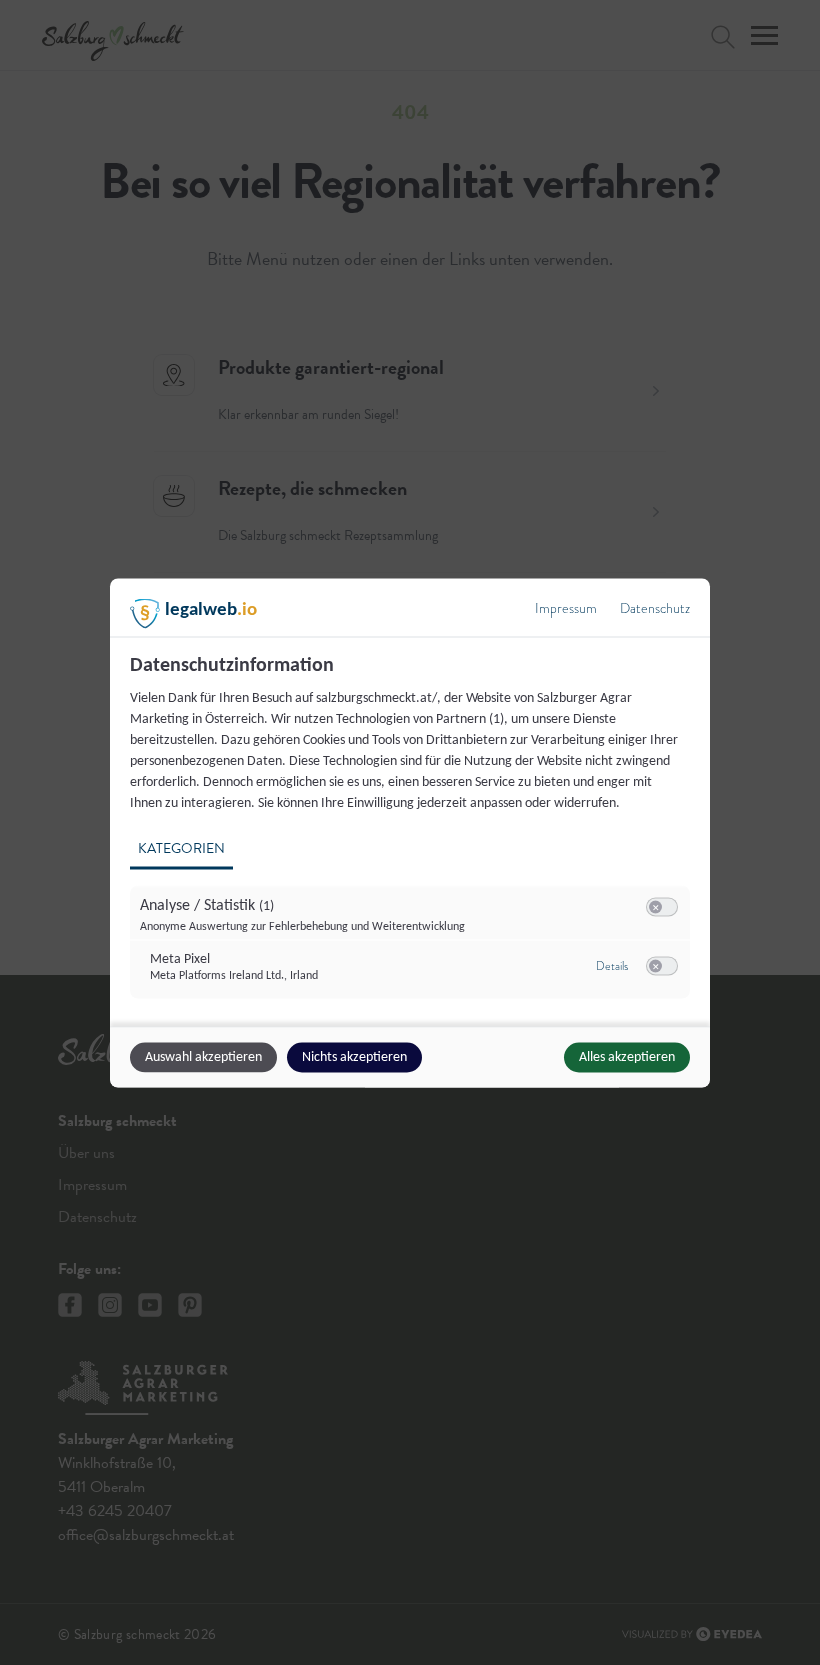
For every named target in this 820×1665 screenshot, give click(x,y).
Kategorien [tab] (181, 847)
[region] (412, 837)
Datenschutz (655, 607)
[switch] (662, 907)
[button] (655, 906)
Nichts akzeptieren (354, 1056)
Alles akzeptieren (627, 1056)
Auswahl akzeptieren (203, 1056)
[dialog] (410, 832)
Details (612, 966)
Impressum (566, 607)
